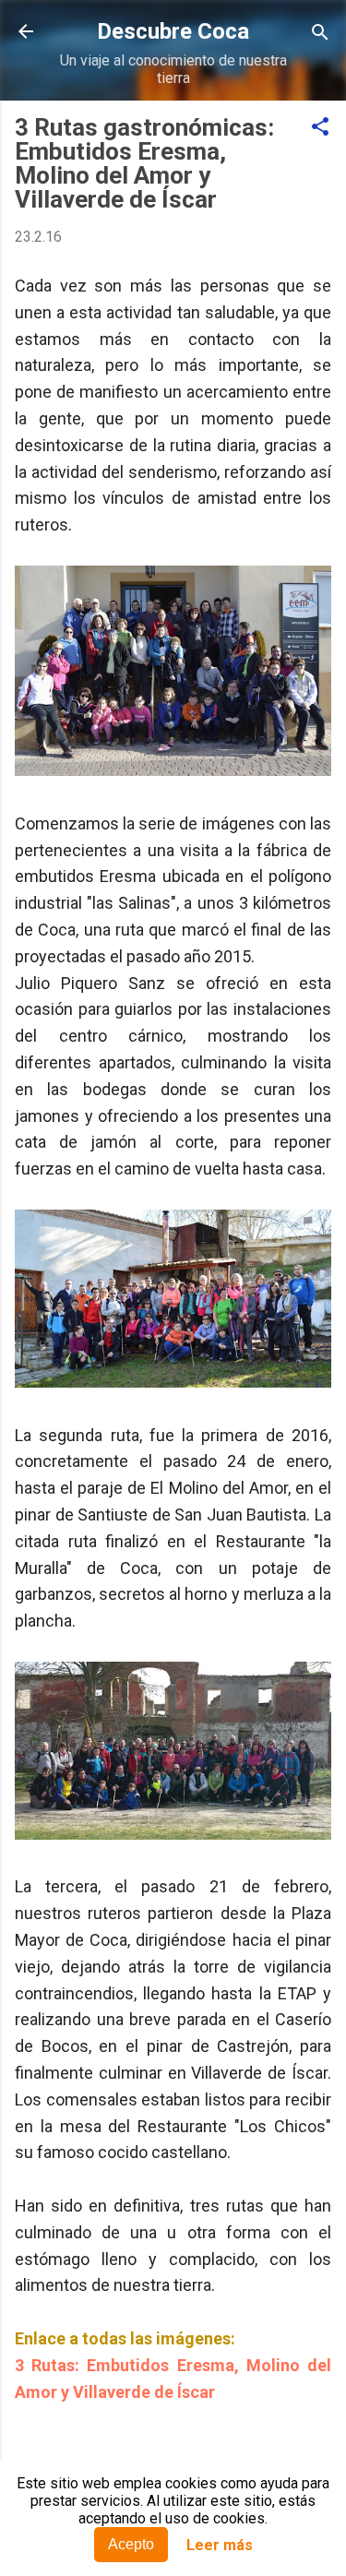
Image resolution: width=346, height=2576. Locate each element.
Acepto (131, 2544)
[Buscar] (320, 34)
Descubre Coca (173, 31)
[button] (320, 128)
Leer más (220, 2545)
